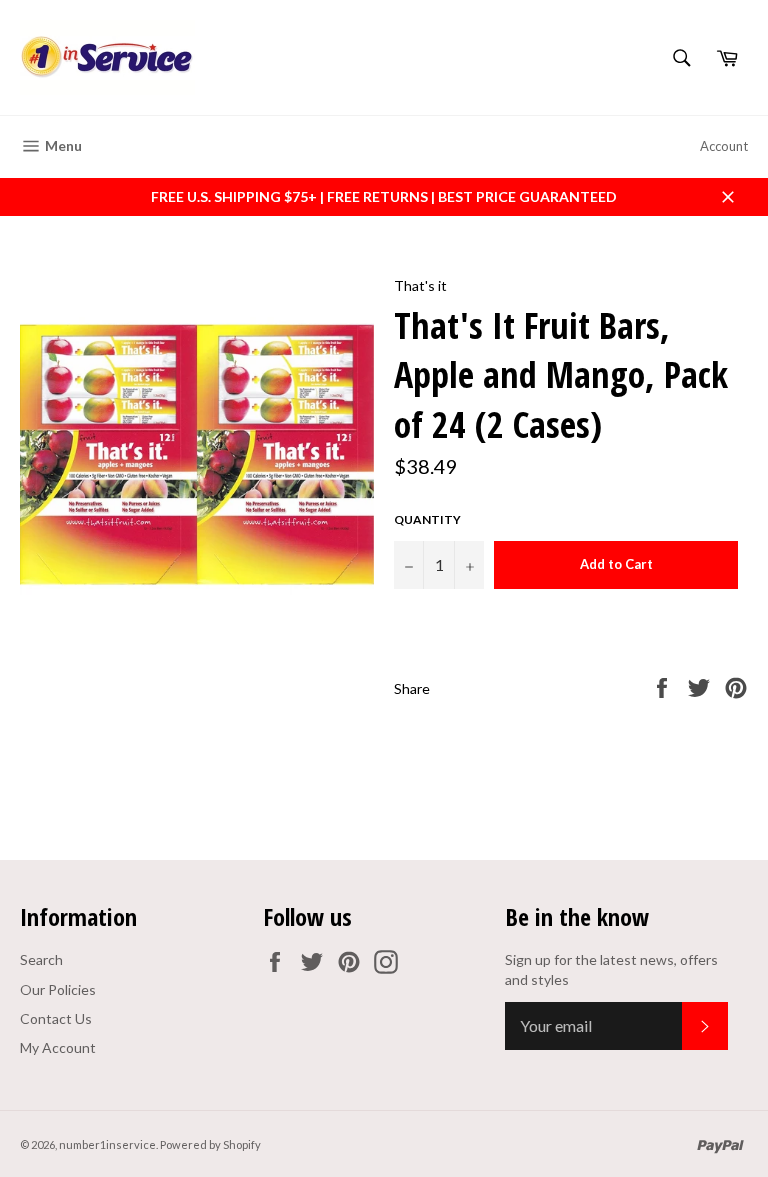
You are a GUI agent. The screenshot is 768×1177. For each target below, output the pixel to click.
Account (724, 146)
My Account (58, 1047)
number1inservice (107, 1144)
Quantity (427, 519)
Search (41, 959)
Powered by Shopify (210, 1144)
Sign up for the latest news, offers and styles (611, 969)
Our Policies (58, 989)
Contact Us (56, 1018)
